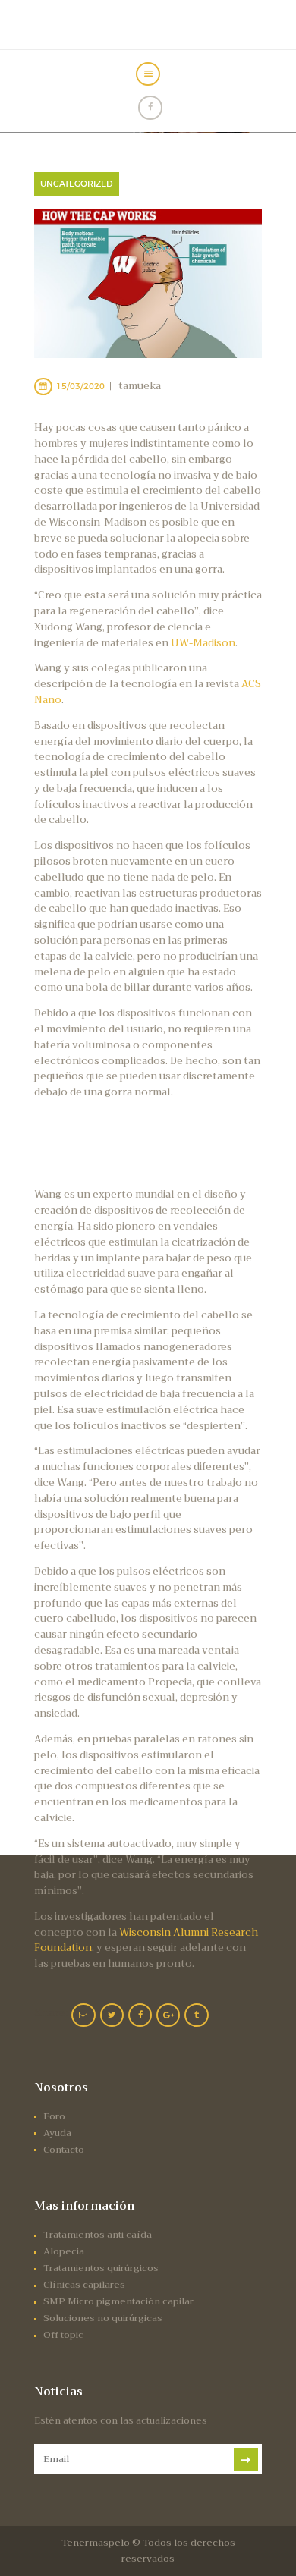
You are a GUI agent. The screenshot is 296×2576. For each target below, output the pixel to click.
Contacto (64, 2150)
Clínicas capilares (84, 2285)
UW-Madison (203, 643)
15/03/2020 (80, 386)
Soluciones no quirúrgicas (103, 2318)
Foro (54, 2116)
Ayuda (57, 2133)
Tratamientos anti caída (98, 2235)
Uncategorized (77, 184)
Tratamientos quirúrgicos (101, 2268)
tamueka (140, 386)
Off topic (63, 2335)
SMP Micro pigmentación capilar (118, 2301)
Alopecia (64, 2251)
